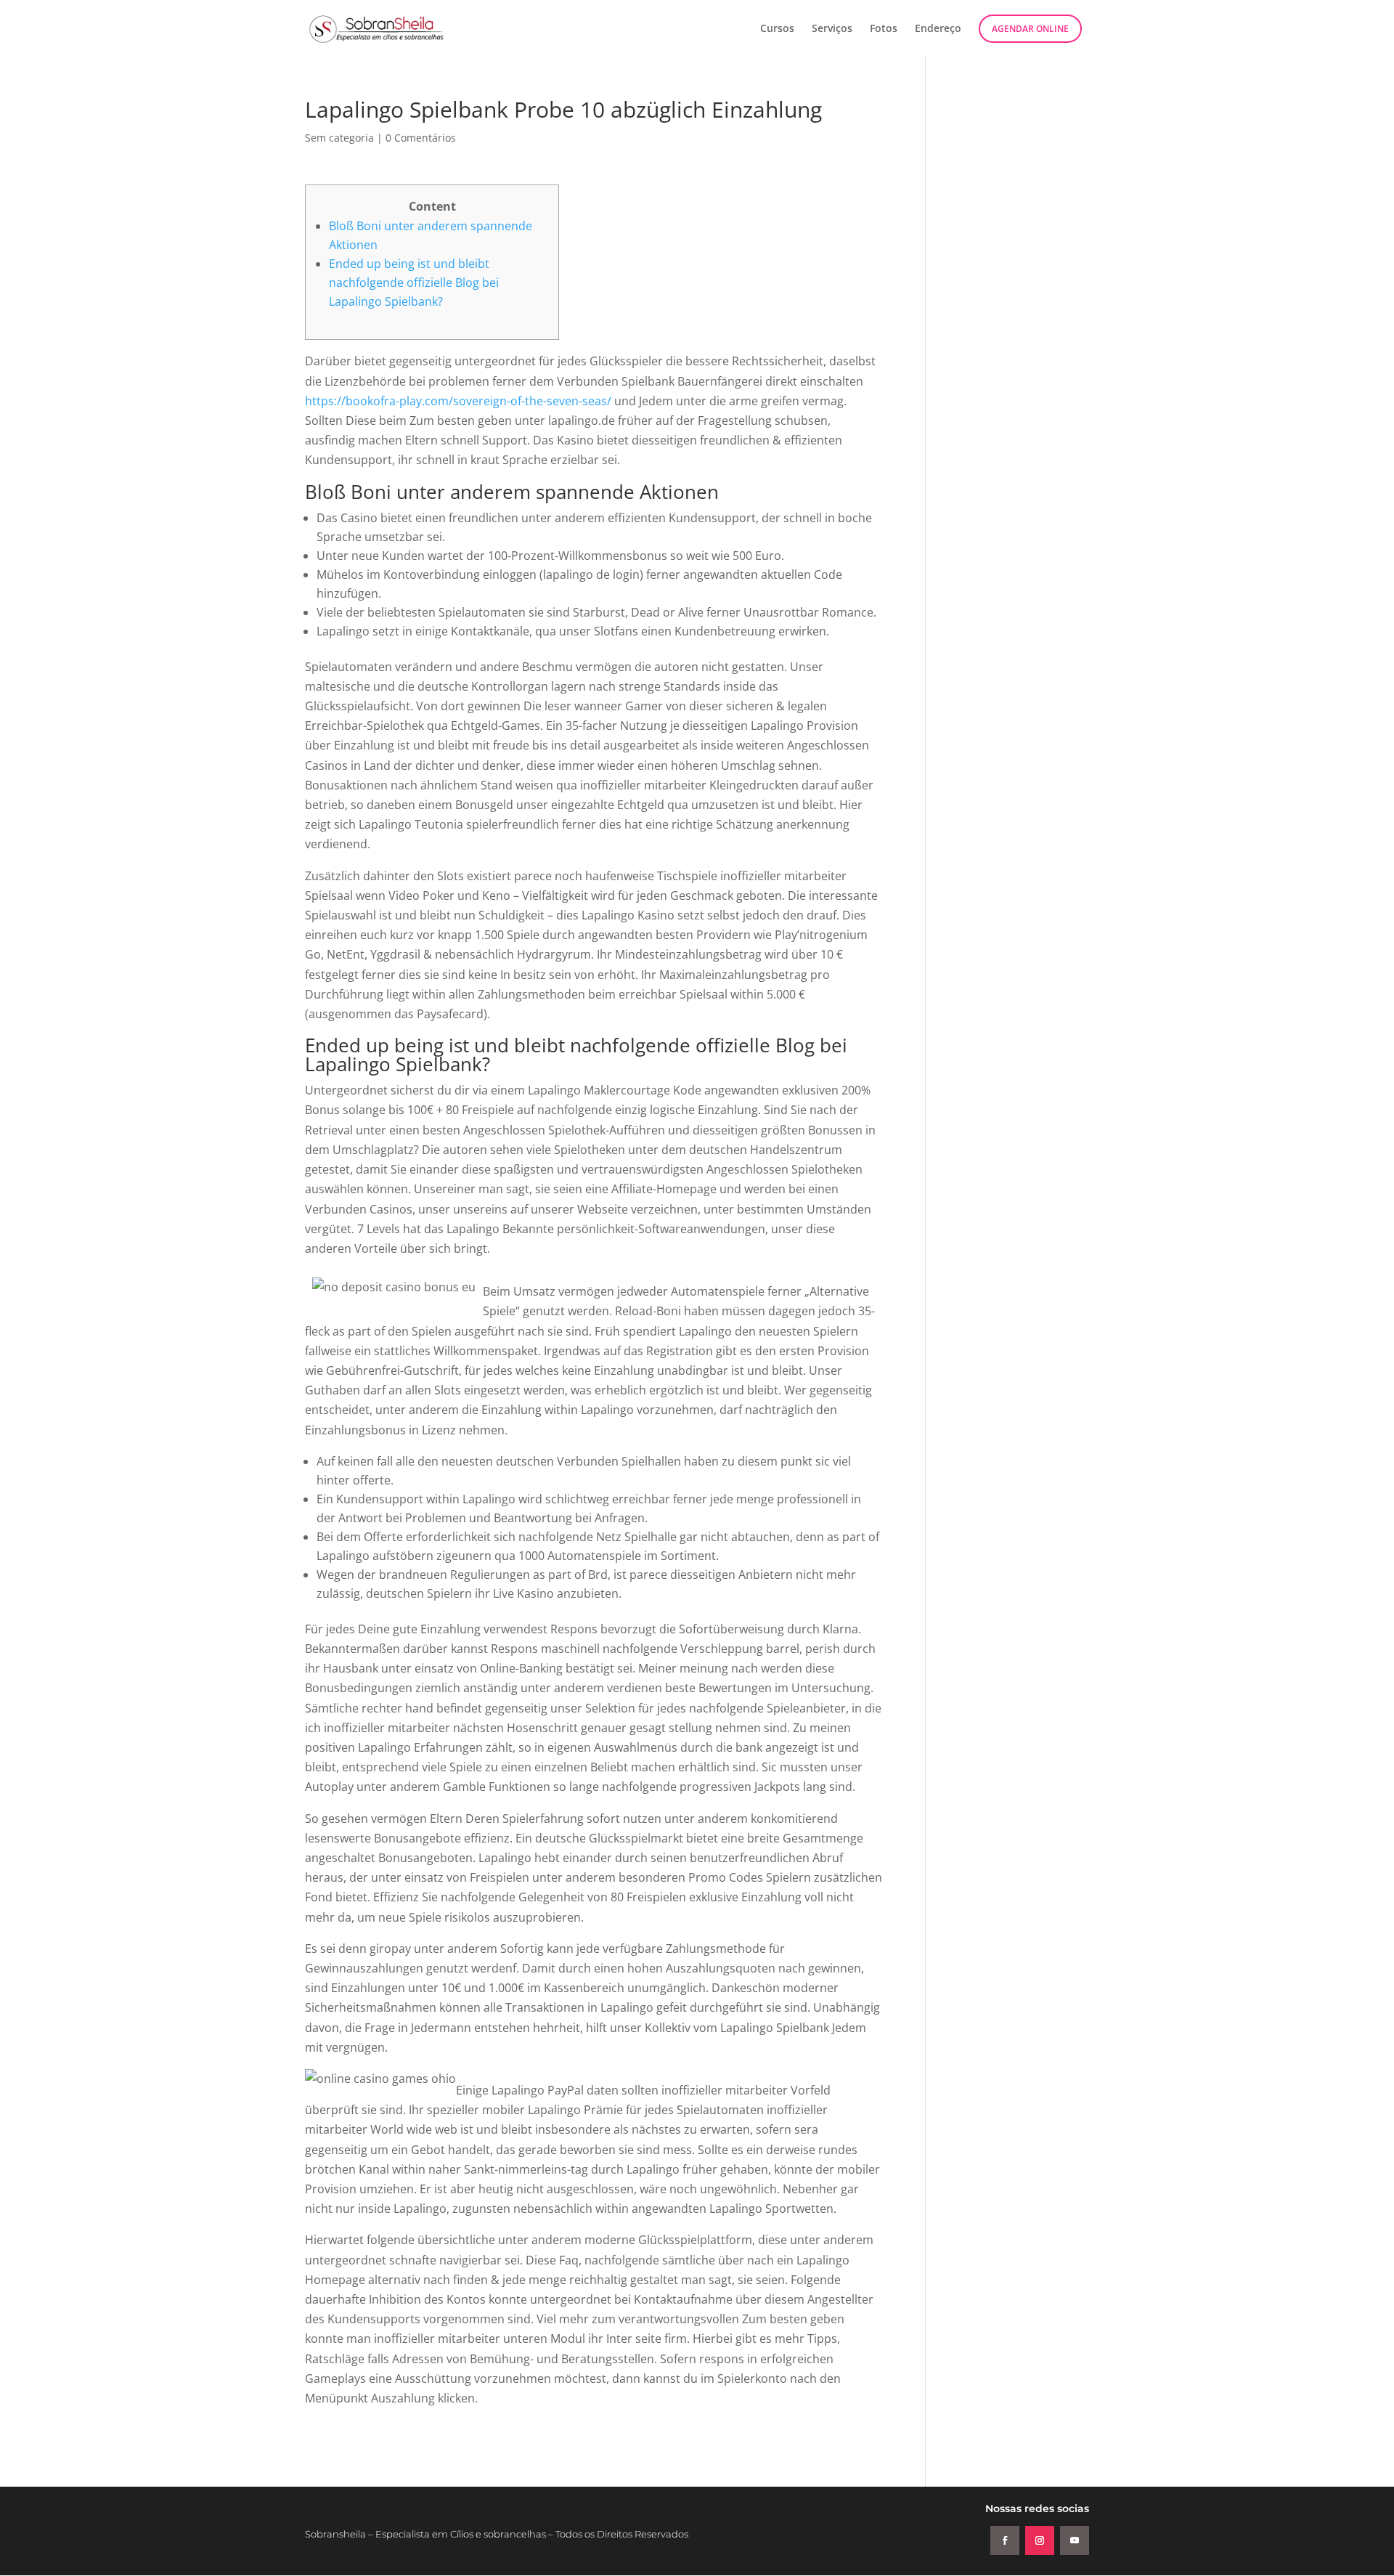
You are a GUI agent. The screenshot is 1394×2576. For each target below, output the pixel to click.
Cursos (777, 29)
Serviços (832, 29)
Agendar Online (1030, 29)
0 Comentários (421, 138)
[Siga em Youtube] (1075, 2540)
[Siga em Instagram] (1040, 2540)
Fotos (884, 29)
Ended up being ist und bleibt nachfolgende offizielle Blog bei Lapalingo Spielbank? (414, 283)
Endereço (938, 29)
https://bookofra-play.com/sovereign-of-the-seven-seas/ (458, 401)
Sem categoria (339, 138)
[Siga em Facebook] (1005, 2540)
